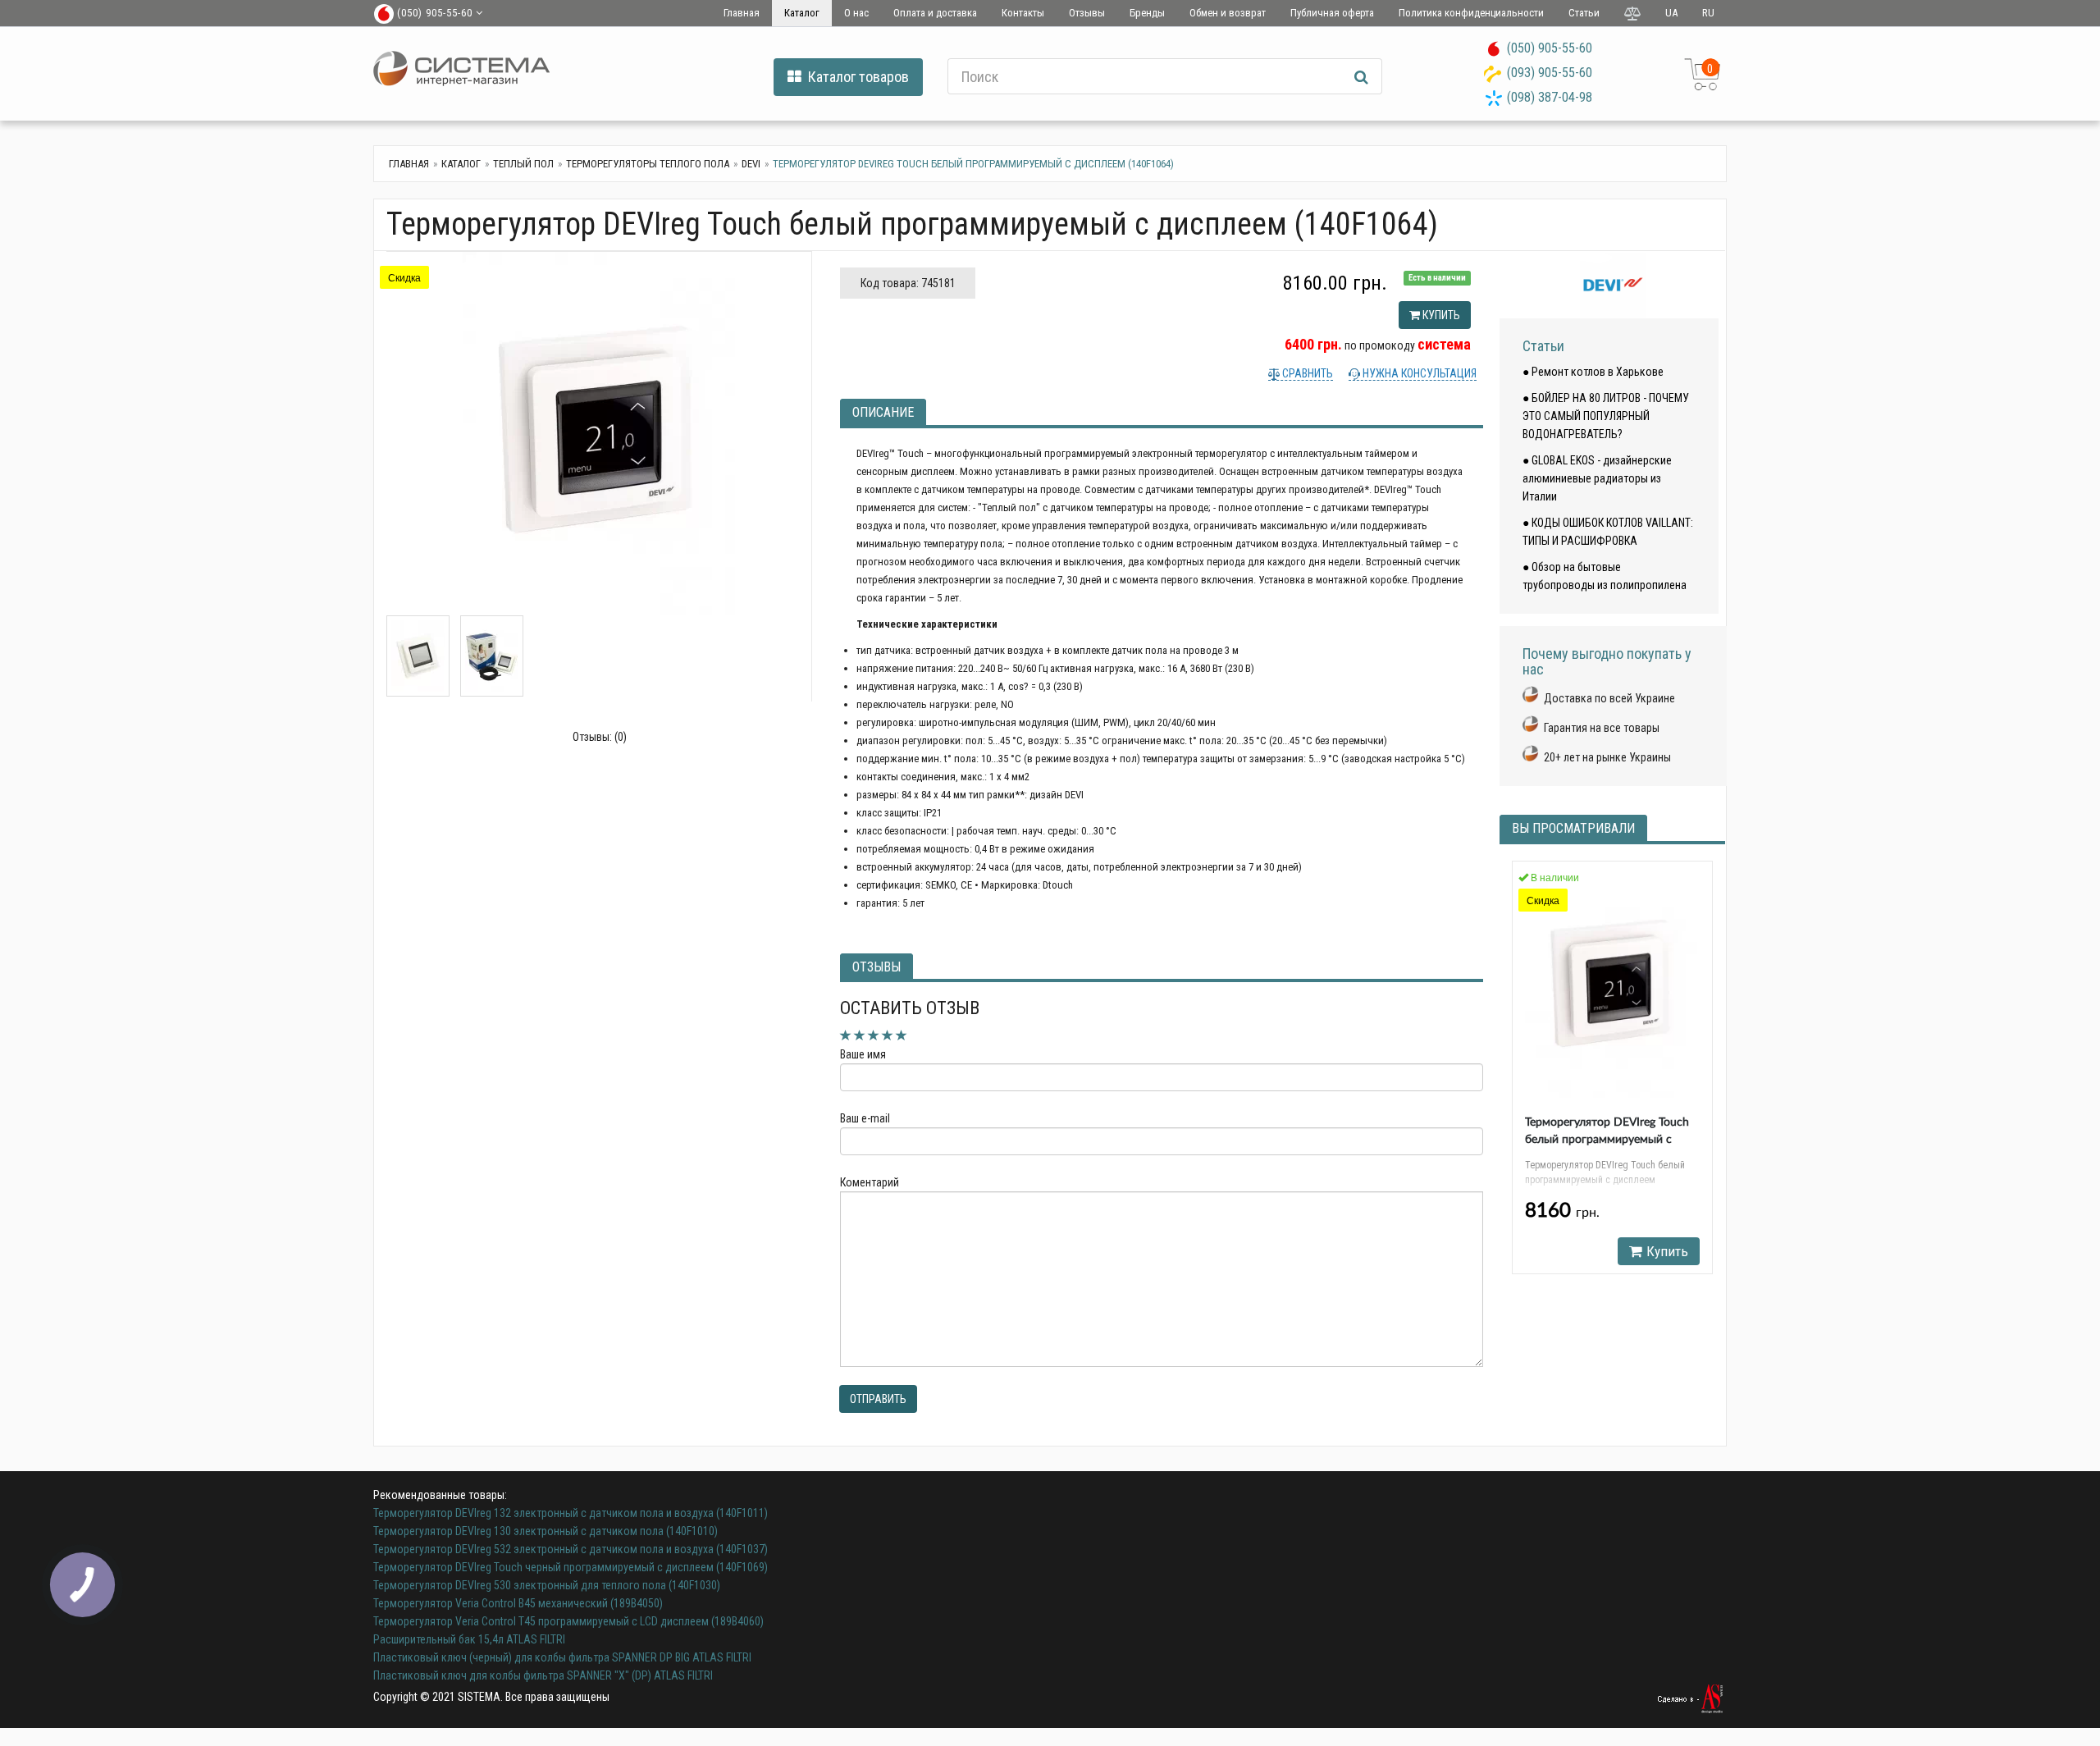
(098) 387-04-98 (1550, 97)
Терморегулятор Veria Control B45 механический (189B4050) (518, 1603)
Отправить (878, 1399)
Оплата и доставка (935, 13)
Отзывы (1087, 13)
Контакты (1023, 13)
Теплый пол (523, 164)
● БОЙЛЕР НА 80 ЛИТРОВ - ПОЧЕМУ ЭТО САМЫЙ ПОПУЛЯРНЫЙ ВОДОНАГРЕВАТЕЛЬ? (1606, 416)
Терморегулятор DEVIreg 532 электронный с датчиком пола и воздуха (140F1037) (571, 1549)
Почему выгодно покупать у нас (1607, 662)
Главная (742, 13)
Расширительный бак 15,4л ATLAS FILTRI (469, 1639)
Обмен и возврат (1228, 13)
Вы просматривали (1573, 828)
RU (1708, 13)
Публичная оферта (1332, 13)
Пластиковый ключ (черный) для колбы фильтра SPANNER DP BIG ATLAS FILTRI (562, 1657)
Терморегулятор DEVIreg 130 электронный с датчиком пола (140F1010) (546, 1531)
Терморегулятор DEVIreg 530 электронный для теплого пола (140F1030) (547, 1585)
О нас (856, 13)
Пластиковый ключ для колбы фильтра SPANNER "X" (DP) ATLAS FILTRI (543, 1675)
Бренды (1147, 13)
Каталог (802, 13)
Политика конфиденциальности (1471, 13)
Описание (883, 412)
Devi (751, 164)
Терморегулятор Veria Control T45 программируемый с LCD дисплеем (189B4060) (568, 1621)
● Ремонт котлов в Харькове (1593, 372)
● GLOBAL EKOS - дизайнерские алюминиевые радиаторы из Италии (1597, 478)
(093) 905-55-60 (1550, 73)
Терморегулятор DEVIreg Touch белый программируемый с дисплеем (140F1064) (1607, 1140)
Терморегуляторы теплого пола (648, 164)
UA (1671, 13)
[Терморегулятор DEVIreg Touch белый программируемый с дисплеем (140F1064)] (599, 434)
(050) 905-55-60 (1550, 48)
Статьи (1584, 13)
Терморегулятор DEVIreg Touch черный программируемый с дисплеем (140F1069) (571, 1567)
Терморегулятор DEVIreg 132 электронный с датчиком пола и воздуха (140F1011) (571, 1513)
